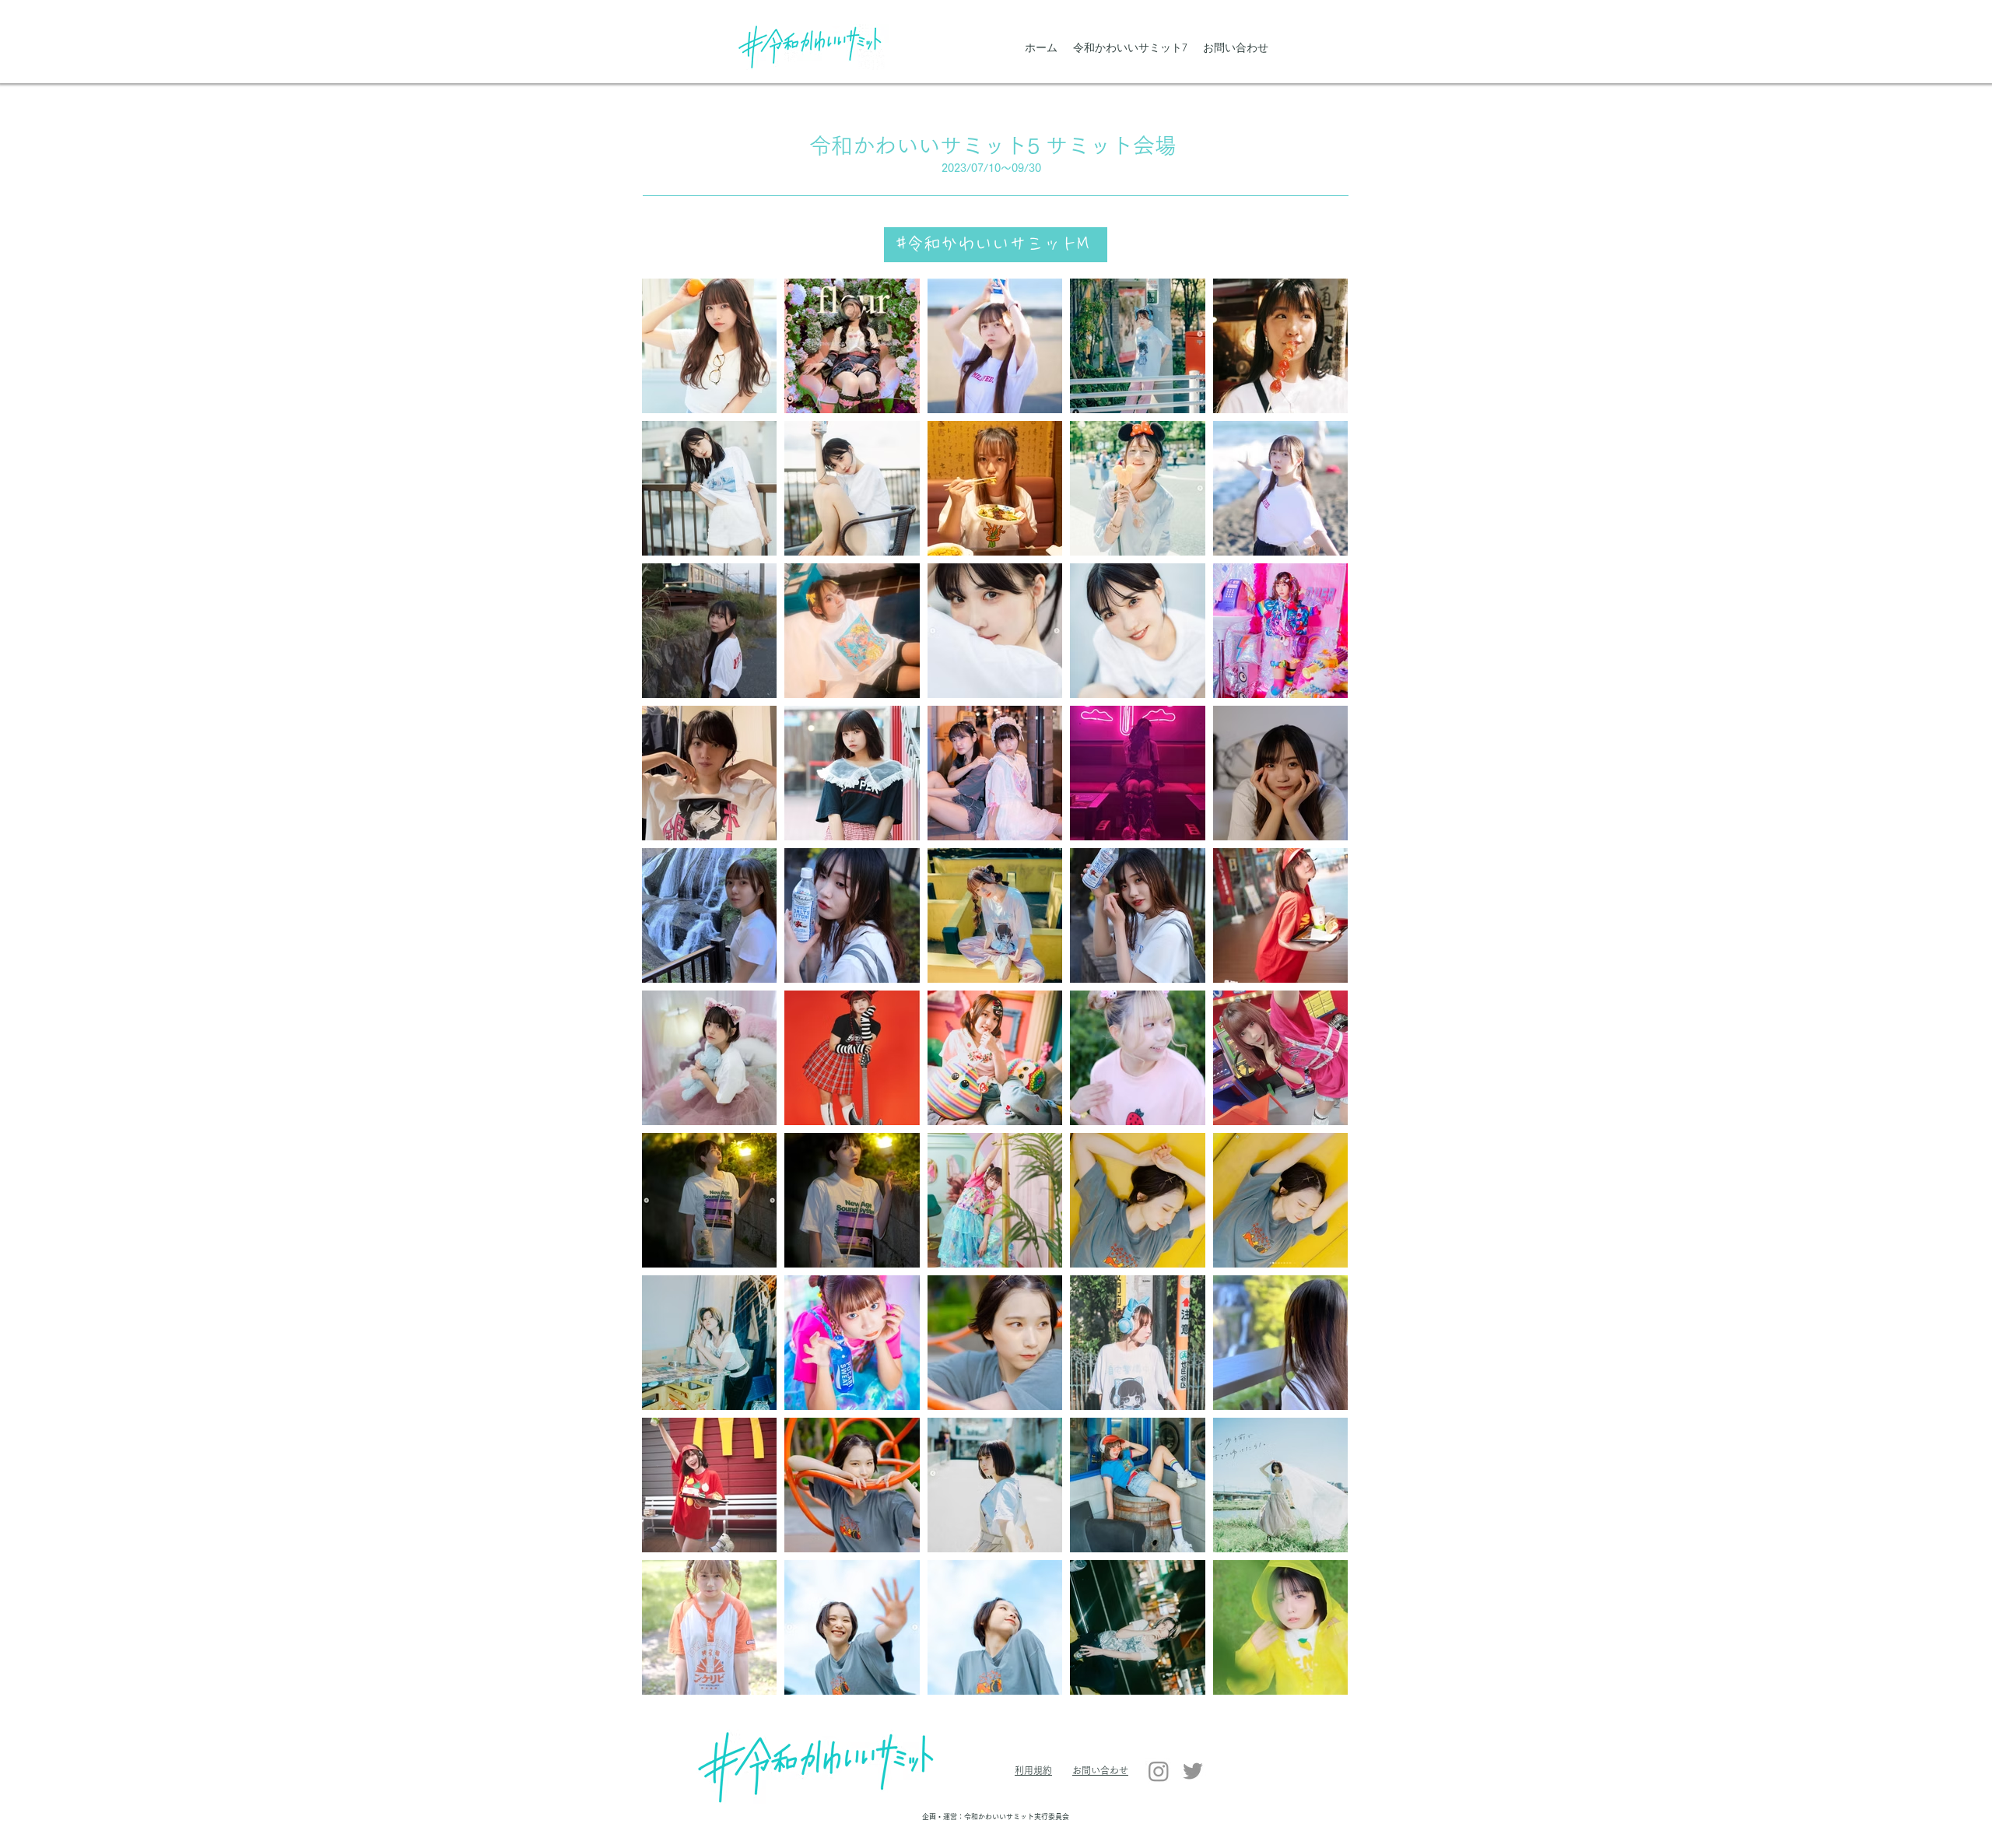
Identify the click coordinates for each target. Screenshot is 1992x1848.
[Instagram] (1159, 1771)
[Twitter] (1193, 1771)
